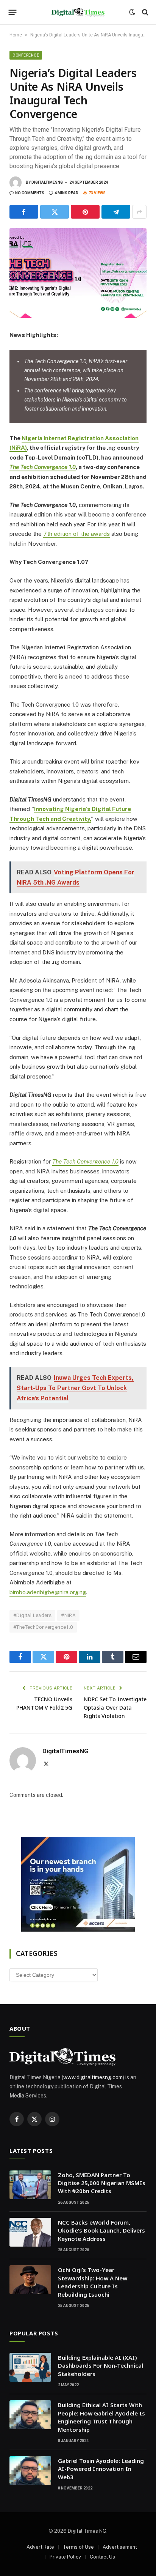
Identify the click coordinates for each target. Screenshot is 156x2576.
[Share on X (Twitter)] (55, 212)
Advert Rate (40, 2547)
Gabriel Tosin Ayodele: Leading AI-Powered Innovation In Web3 (101, 2469)
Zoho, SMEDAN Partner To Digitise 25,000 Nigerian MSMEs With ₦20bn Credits (102, 2183)
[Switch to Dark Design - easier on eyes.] (132, 12)
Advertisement (120, 2547)
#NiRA (68, 1615)
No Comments (30, 193)
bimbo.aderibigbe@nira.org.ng (48, 1592)
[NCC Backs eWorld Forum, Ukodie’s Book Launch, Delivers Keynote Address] (30, 2232)
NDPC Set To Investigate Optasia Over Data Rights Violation (115, 1708)
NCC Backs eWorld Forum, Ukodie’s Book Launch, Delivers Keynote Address (101, 2230)
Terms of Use (78, 2547)
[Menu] (13, 12)
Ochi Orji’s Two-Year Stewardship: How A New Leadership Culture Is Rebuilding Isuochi (93, 2282)
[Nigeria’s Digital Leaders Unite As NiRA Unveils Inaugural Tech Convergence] (78, 273)
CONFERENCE (26, 55)
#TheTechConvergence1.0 (43, 1627)
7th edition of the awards (76, 534)
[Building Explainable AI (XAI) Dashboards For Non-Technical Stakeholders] (30, 2367)
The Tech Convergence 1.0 (43, 467)
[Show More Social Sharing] (139, 212)
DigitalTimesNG (47, 182)
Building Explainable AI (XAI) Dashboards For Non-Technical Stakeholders (101, 2366)
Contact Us (102, 2557)
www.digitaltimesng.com (93, 2077)
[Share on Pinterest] (85, 212)
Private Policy (65, 2557)
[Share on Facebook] (24, 212)
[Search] (144, 12)
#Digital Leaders (32, 1615)
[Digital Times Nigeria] (78, 12)
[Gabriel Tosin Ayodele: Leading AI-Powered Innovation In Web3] (30, 2471)
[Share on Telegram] (116, 212)
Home (16, 35)
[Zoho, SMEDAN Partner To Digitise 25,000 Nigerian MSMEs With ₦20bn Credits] (30, 2185)
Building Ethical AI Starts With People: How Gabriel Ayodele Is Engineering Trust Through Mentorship (101, 2417)
